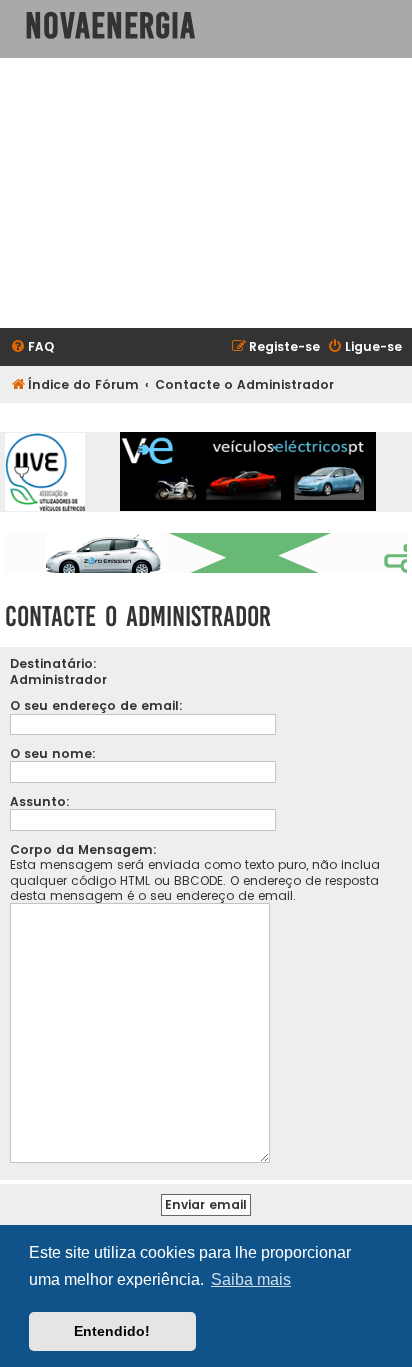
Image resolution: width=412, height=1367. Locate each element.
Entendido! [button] (112, 1331)
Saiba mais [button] (251, 1279)
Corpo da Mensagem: (83, 849)
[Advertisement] (206, 193)
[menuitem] (32, 347)
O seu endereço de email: (96, 705)
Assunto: (40, 801)
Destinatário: (53, 663)
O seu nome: (53, 753)
